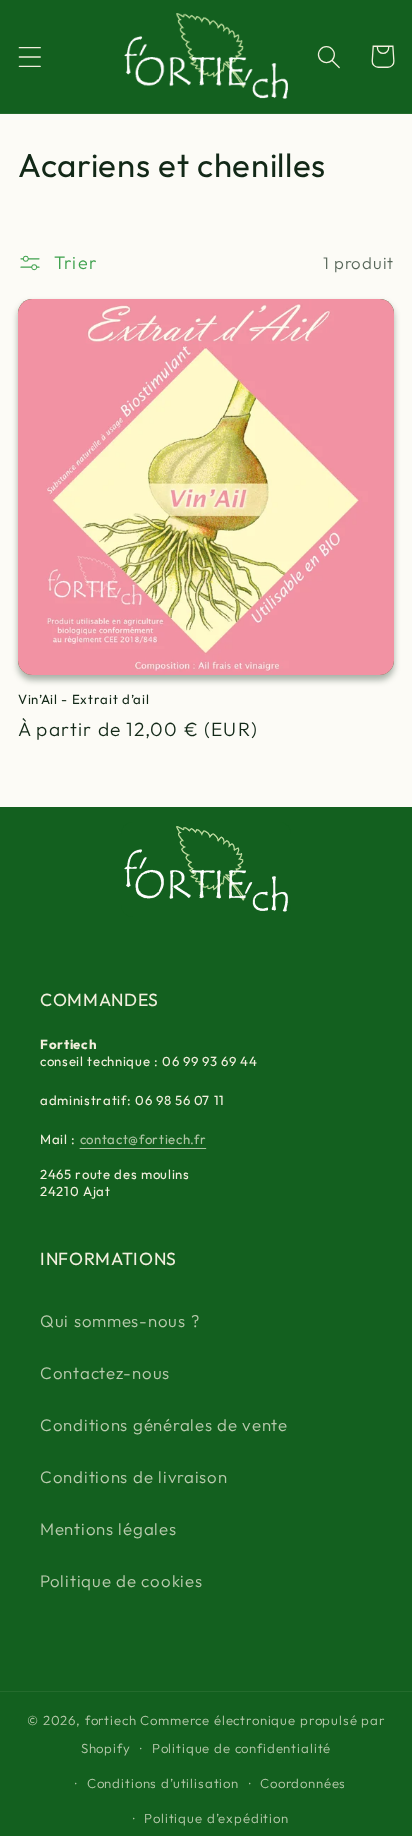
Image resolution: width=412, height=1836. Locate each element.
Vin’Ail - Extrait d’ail (83, 699)
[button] (30, 56)
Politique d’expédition (216, 1818)
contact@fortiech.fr (143, 1139)
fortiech (111, 1720)
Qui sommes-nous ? (119, 1320)
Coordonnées (303, 1783)
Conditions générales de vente (164, 1424)
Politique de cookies (121, 1580)
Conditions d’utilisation (163, 1783)
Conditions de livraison (134, 1476)
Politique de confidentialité (242, 1748)
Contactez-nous (105, 1372)
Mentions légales (108, 1528)
